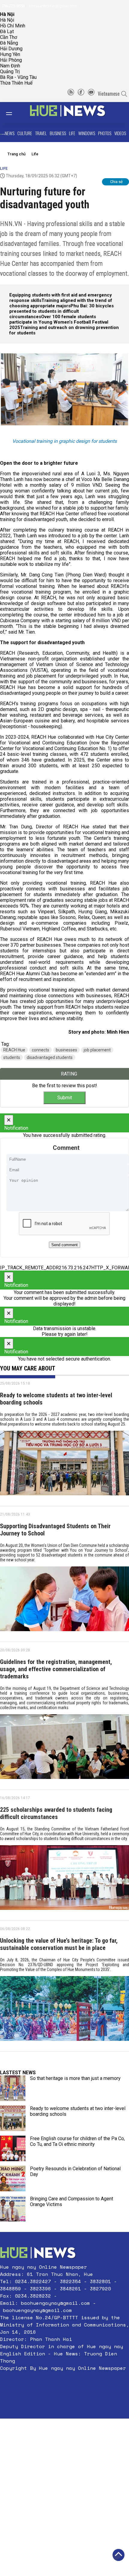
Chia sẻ (116, 182)
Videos (120, 133)
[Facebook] (81, 94)
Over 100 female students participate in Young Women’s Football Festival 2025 (59, 322)
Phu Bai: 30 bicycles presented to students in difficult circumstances (61, 311)
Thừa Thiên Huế (16, 83)
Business (58, 133)
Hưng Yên (10, 54)
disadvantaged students (50, 1057)
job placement (97, 1050)
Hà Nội (7, 20)
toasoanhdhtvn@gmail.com (53, 6)
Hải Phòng (11, 60)
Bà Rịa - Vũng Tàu (18, 77)
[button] (64, 2382)
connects (40, 1050)
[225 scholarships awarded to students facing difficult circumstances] (64, 1880)
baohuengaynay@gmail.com (55, 2303)
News (10, 133)
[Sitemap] (71, 94)
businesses (66, 1050)
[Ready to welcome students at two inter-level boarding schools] (64, 1465)
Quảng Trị (10, 71)
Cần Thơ (9, 37)
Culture (25, 133)
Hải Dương (11, 49)
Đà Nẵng (9, 43)
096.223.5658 (13, 6)
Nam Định (10, 66)
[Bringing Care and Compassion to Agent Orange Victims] (13, 2209)
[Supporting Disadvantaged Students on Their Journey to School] (64, 1601)
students (12, 1057)
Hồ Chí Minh (13, 26)
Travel (41, 133)
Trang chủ (16, 154)
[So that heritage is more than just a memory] (13, 2088)
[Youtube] (91, 94)
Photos (105, 133)
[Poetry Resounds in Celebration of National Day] (13, 2179)
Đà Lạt (7, 31)
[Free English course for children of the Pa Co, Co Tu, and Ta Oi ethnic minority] (13, 2148)
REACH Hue (14, 1050)
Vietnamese (109, 94)
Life (72, 133)
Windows (87, 133)
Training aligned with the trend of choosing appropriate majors (61, 303)
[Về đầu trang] (118, 2555)
